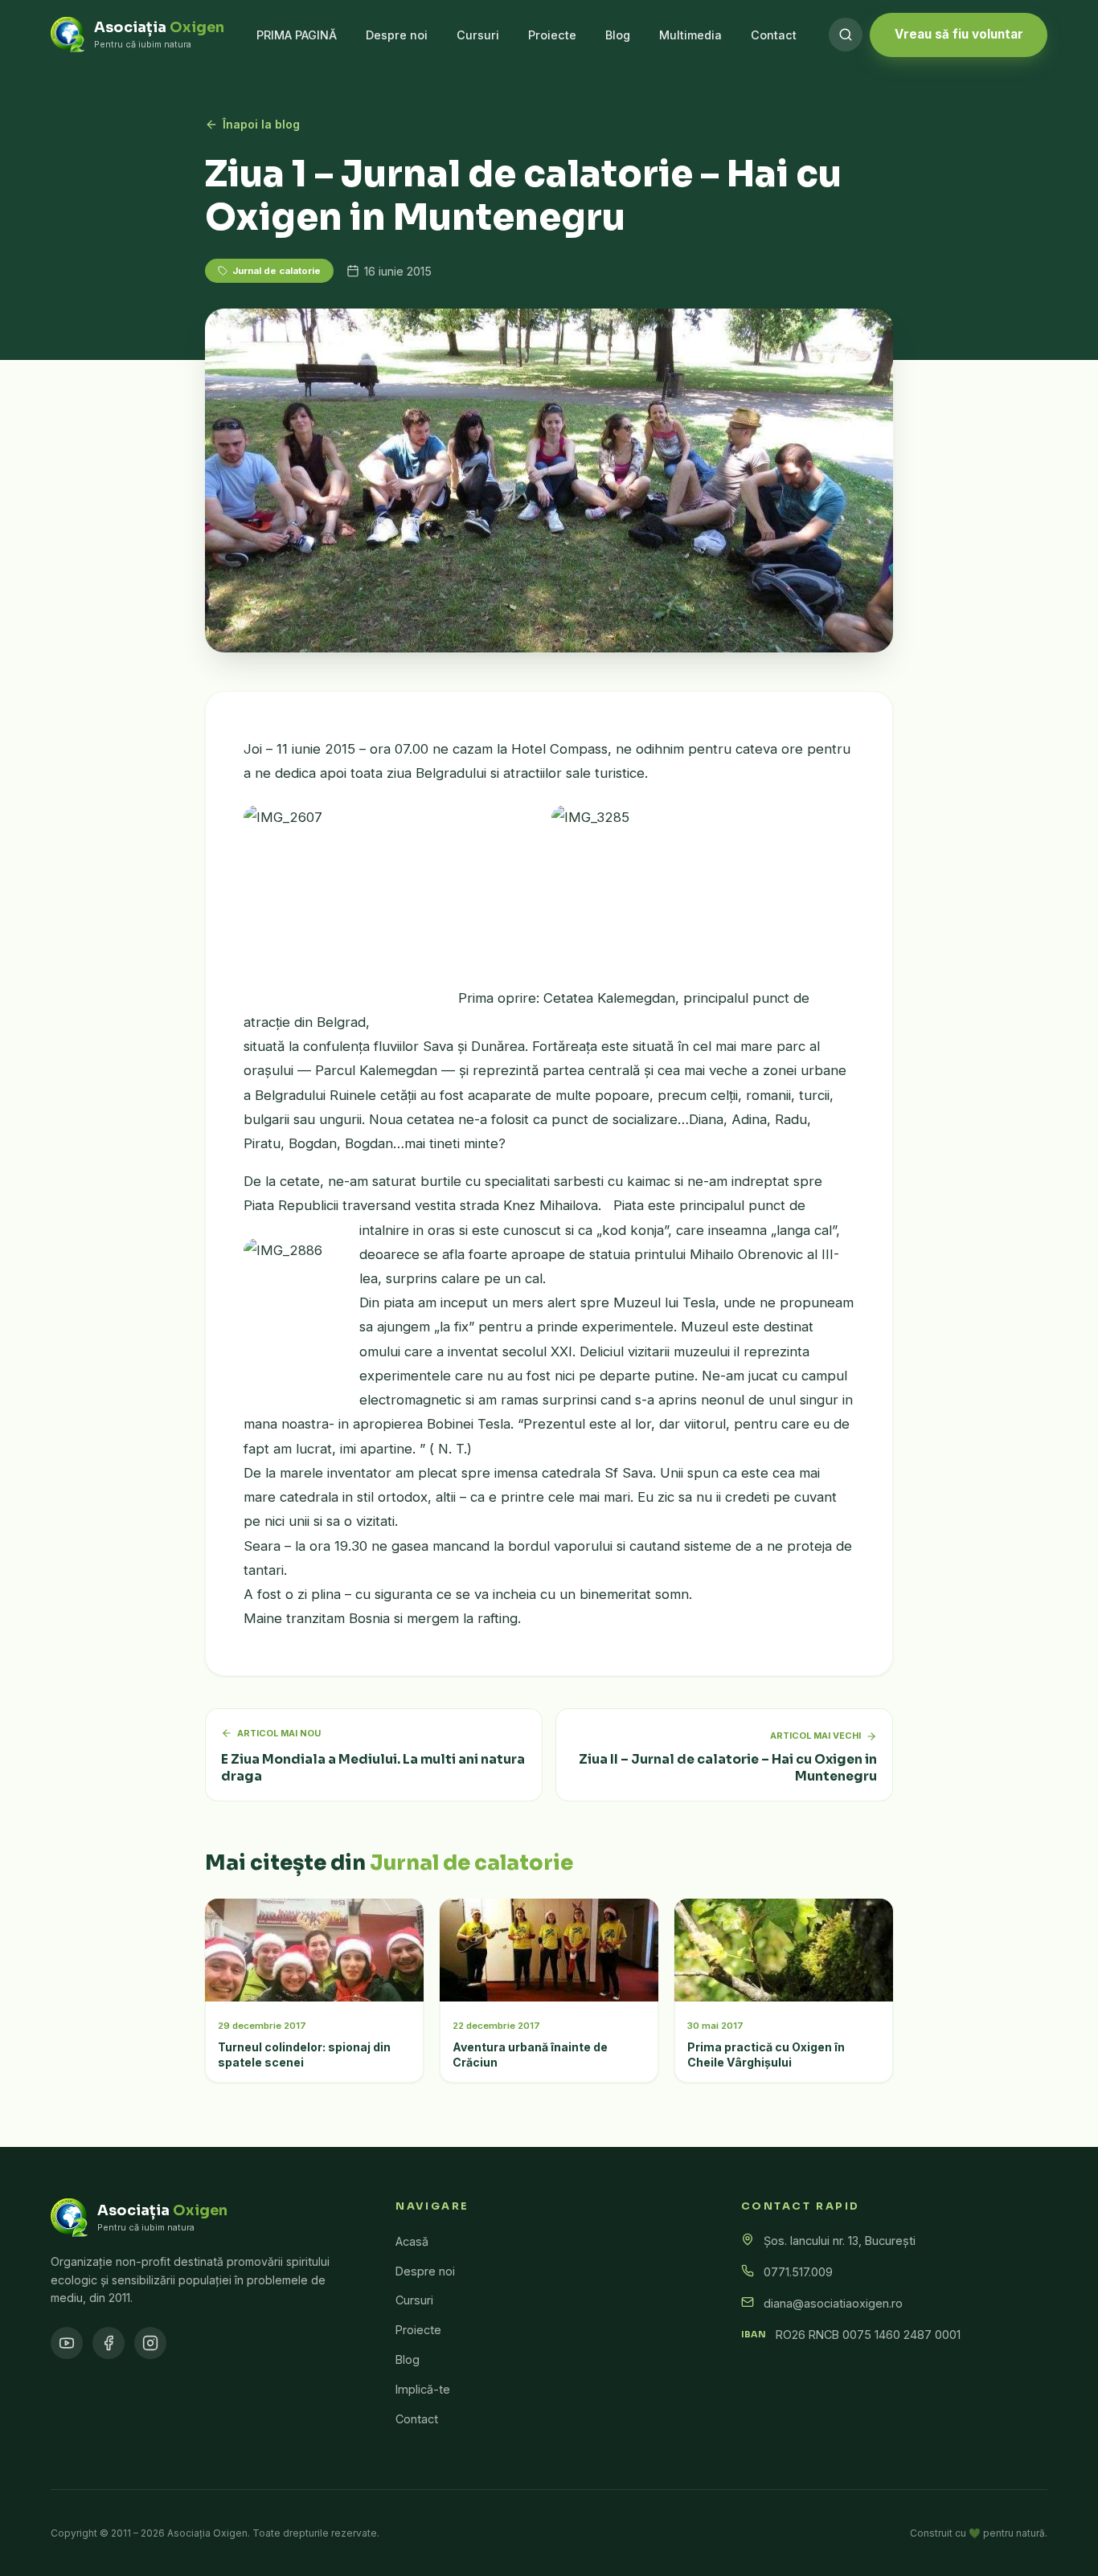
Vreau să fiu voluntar (959, 34)
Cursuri (478, 35)
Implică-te (423, 2389)
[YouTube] (67, 2343)
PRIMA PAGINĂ (297, 35)
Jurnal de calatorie (277, 271)
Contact (774, 35)
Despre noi (397, 35)
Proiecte (552, 35)
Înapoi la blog (261, 124)
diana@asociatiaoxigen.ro (833, 2303)
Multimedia (690, 35)
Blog (618, 35)
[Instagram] (150, 2343)
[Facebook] (109, 2343)
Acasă (412, 2241)
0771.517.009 (798, 2272)
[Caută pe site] (846, 35)
